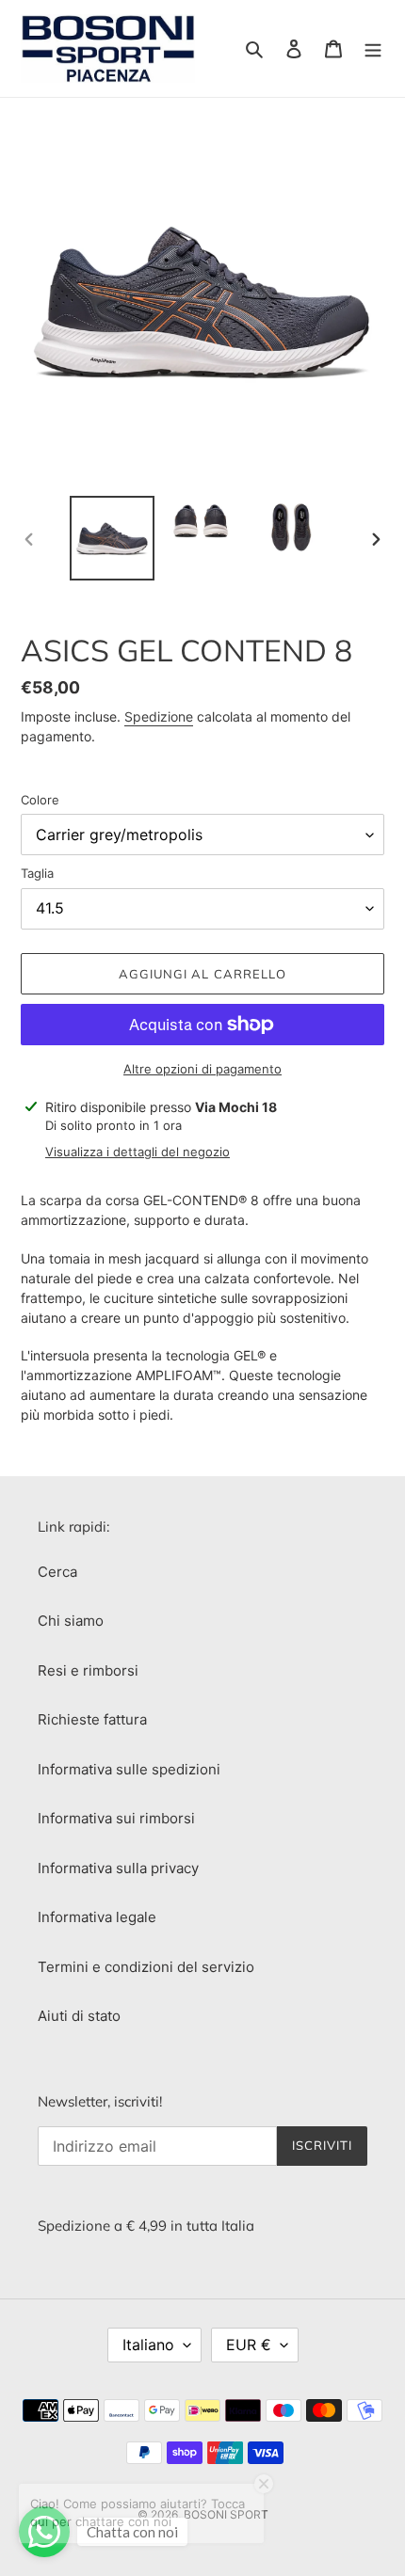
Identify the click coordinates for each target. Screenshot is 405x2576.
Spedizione (159, 716)
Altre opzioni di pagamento (202, 1069)
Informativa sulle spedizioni (129, 1769)
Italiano (148, 2345)
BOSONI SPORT (226, 2514)
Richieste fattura (92, 1719)
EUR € (249, 2345)
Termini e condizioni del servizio (146, 1967)
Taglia (37, 873)
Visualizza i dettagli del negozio (138, 1152)
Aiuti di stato (79, 2016)
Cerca (57, 1572)
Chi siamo (71, 1621)
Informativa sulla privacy (118, 1868)
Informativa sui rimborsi (116, 1818)
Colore (40, 800)
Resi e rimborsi (88, 1670)
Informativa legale (97, 1917)
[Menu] (373, 48)
